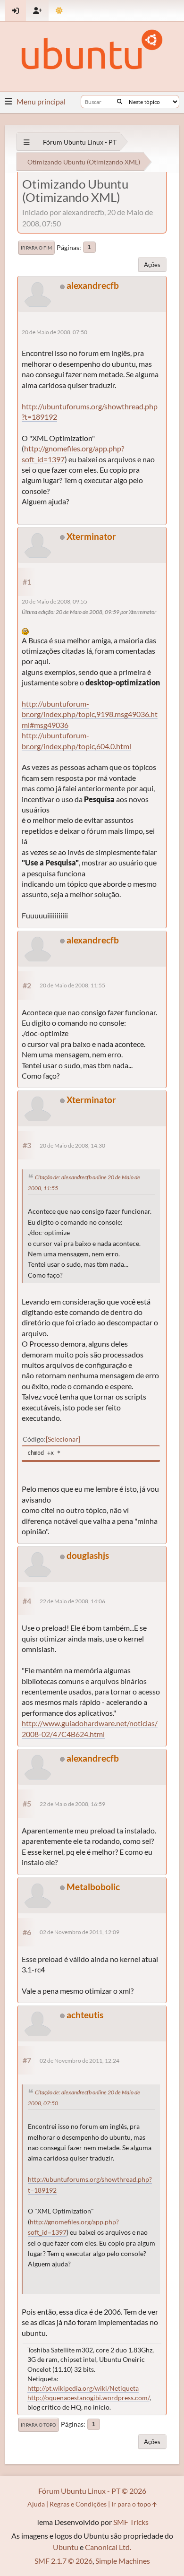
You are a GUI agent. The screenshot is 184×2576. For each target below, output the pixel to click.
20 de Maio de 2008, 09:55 (54, 601)
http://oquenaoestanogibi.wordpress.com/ (88, 2398)
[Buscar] (120, 102)
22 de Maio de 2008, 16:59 (72, 1804)
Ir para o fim (36, 248)
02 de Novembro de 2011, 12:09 (79, 1932)
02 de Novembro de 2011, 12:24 (79, 2061)
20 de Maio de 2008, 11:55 (72, 985)
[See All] (27, 142)
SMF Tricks (131, 2522)
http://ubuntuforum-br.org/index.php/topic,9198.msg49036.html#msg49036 (90, 714)
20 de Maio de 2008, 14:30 (72, 1145)
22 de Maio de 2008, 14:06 (72, 1601)
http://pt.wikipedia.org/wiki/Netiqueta (83, 2388)
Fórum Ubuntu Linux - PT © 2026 (92, 2491)
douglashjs (88, 1555)
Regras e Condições (78, 2504)
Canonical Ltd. (108, 2547)
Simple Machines (123, 2561)
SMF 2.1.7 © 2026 (63, 2561)
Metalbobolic (93, 1887)
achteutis (85, 2015)
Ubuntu (66, 2547)
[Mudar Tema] (59, 11)
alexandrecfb (93, 285)
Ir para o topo (38, 2425)
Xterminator (91, 536)
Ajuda (36, 2504)
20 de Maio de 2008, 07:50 (54, 332)
